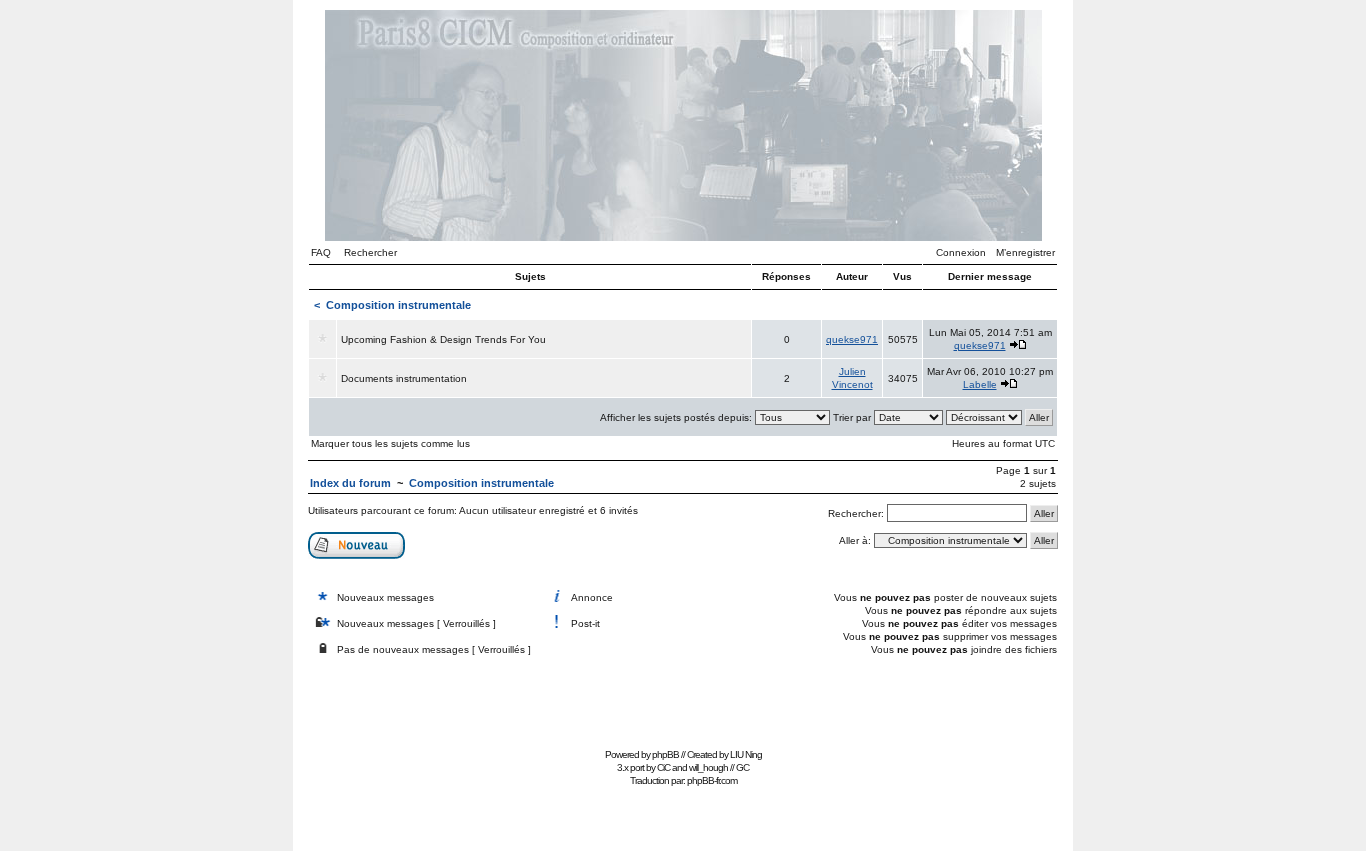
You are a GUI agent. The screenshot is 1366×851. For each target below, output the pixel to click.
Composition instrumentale (398, 305)
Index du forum (350, 483)
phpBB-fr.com (712, 780)
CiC (663, 767)
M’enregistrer (1025, 252)
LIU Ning (746, 754)
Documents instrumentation (404, 378)
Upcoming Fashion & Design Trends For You (443, 339)
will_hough (708, 767)
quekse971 (852, 339)
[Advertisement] (683, 697)
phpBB (665, 754)
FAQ (321, 252)
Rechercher (370, 252)
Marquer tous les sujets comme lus (390, 443)
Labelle (980, 384)
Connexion (961, 252)
